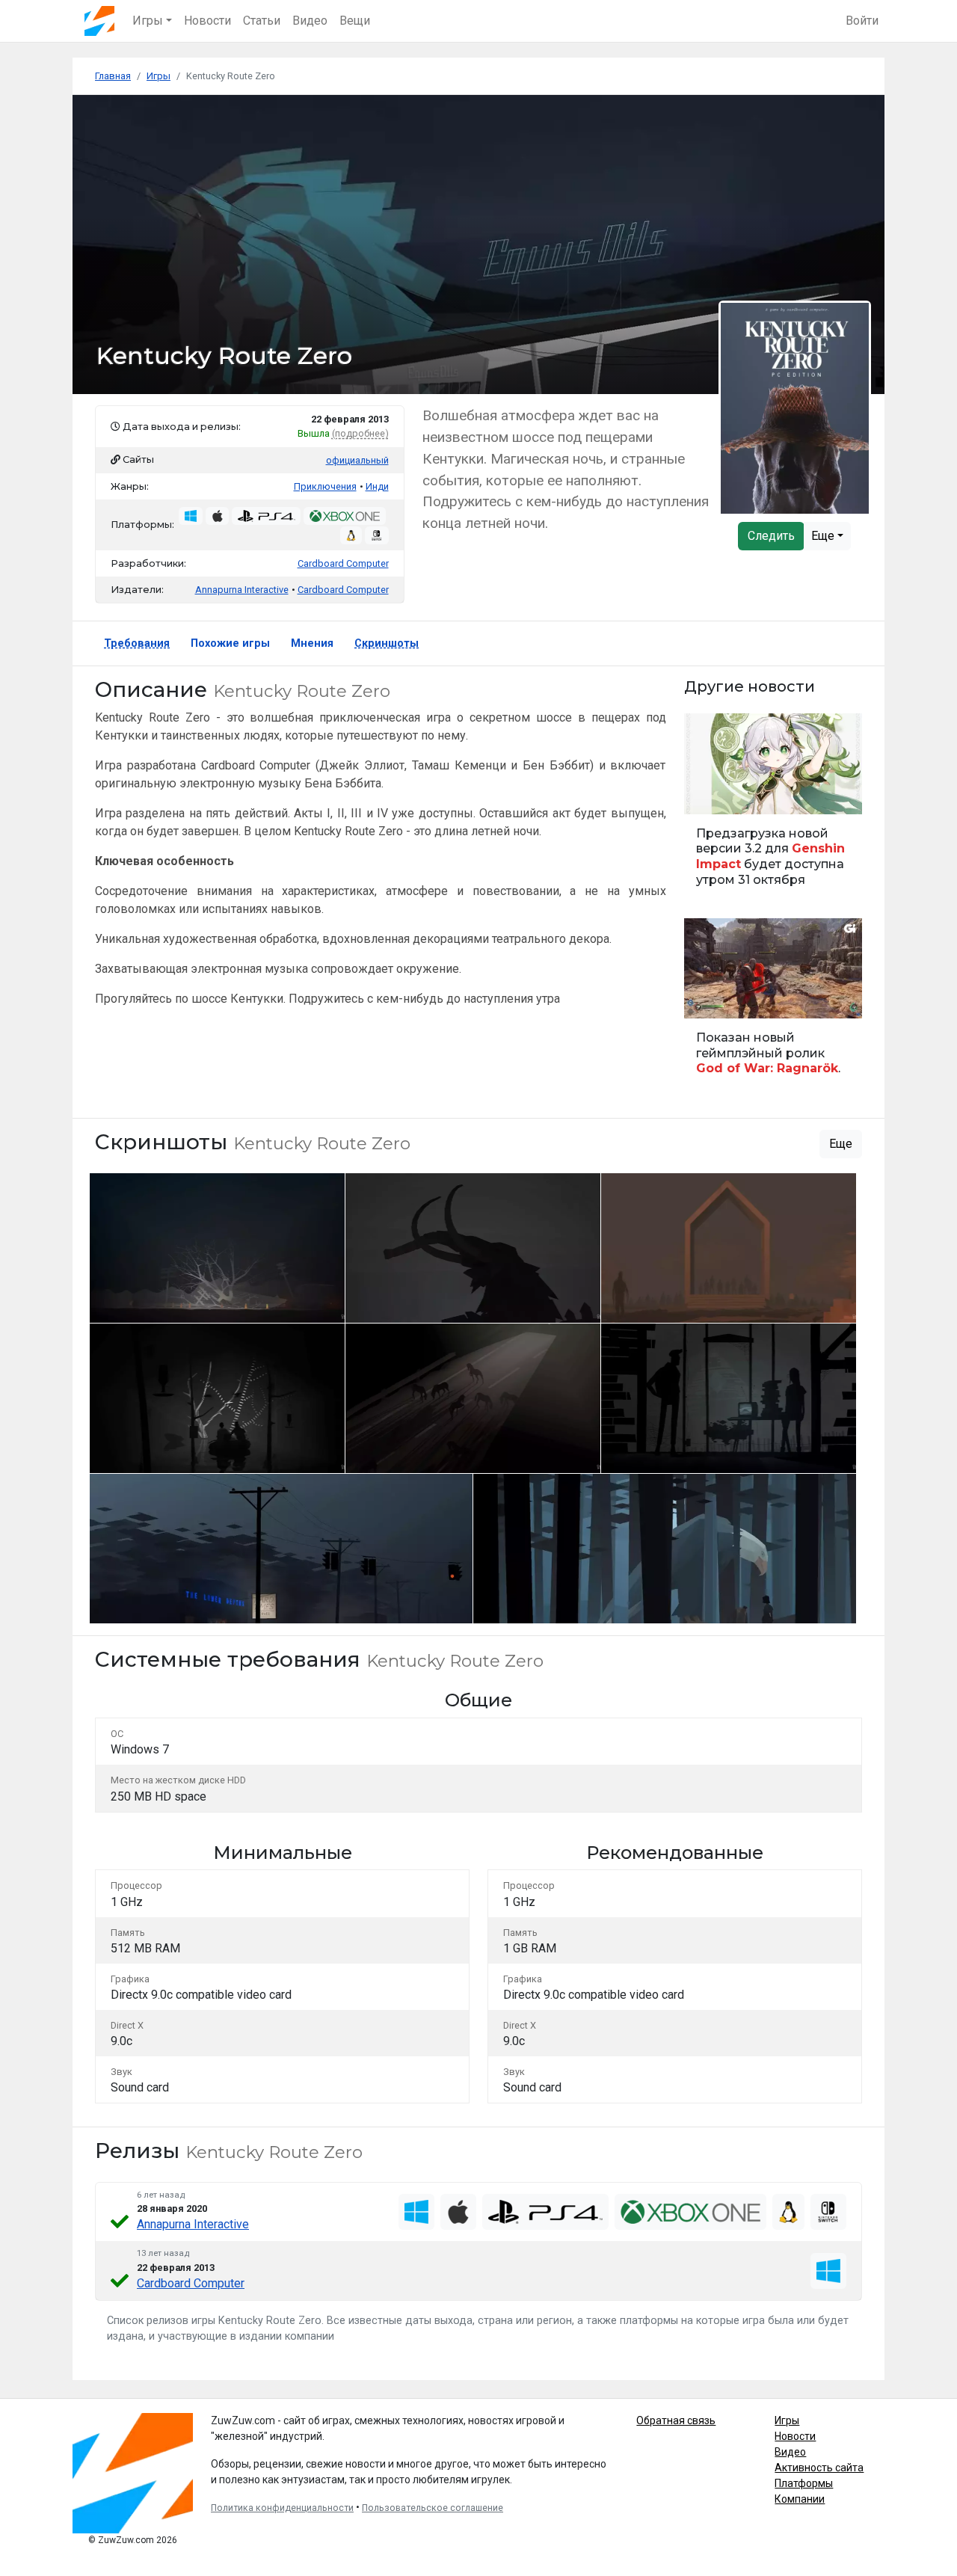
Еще (824, 536)
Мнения (312, 643)
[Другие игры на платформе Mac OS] (218, 516)
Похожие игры (230, 643)
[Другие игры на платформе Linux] (351, 535)
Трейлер (709, 999)
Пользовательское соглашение (433, 2508)
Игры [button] (148, 21)
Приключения (325, 486)
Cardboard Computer (343, 563)
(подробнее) (360, 433)
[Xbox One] (690, 2212)
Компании (800, 2499)
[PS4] (545, 2212)
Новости (207, 21)
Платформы (804, 2483)
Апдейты (711, 794)
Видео (310, 21)
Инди (377, 486)
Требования (137, 643)
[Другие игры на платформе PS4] (266, 516)
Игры (787, 2420)
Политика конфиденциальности (282, 2508)
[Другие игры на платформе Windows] (191, 516)
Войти (862, 21)
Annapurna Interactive (193, 2224)
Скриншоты (387, 643)
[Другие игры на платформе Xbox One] (344, 516)
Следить (771, 536)
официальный (357, 460)
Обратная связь (676, 2420)
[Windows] (416, 2212)
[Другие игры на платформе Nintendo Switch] (377, 535)
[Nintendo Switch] (828, 2212)
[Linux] (788, 2212)
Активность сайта (819, 2468)
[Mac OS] (458, 2212)
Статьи (262, 21)
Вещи (355, 21)
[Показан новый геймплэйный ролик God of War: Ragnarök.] (773, 1004)
